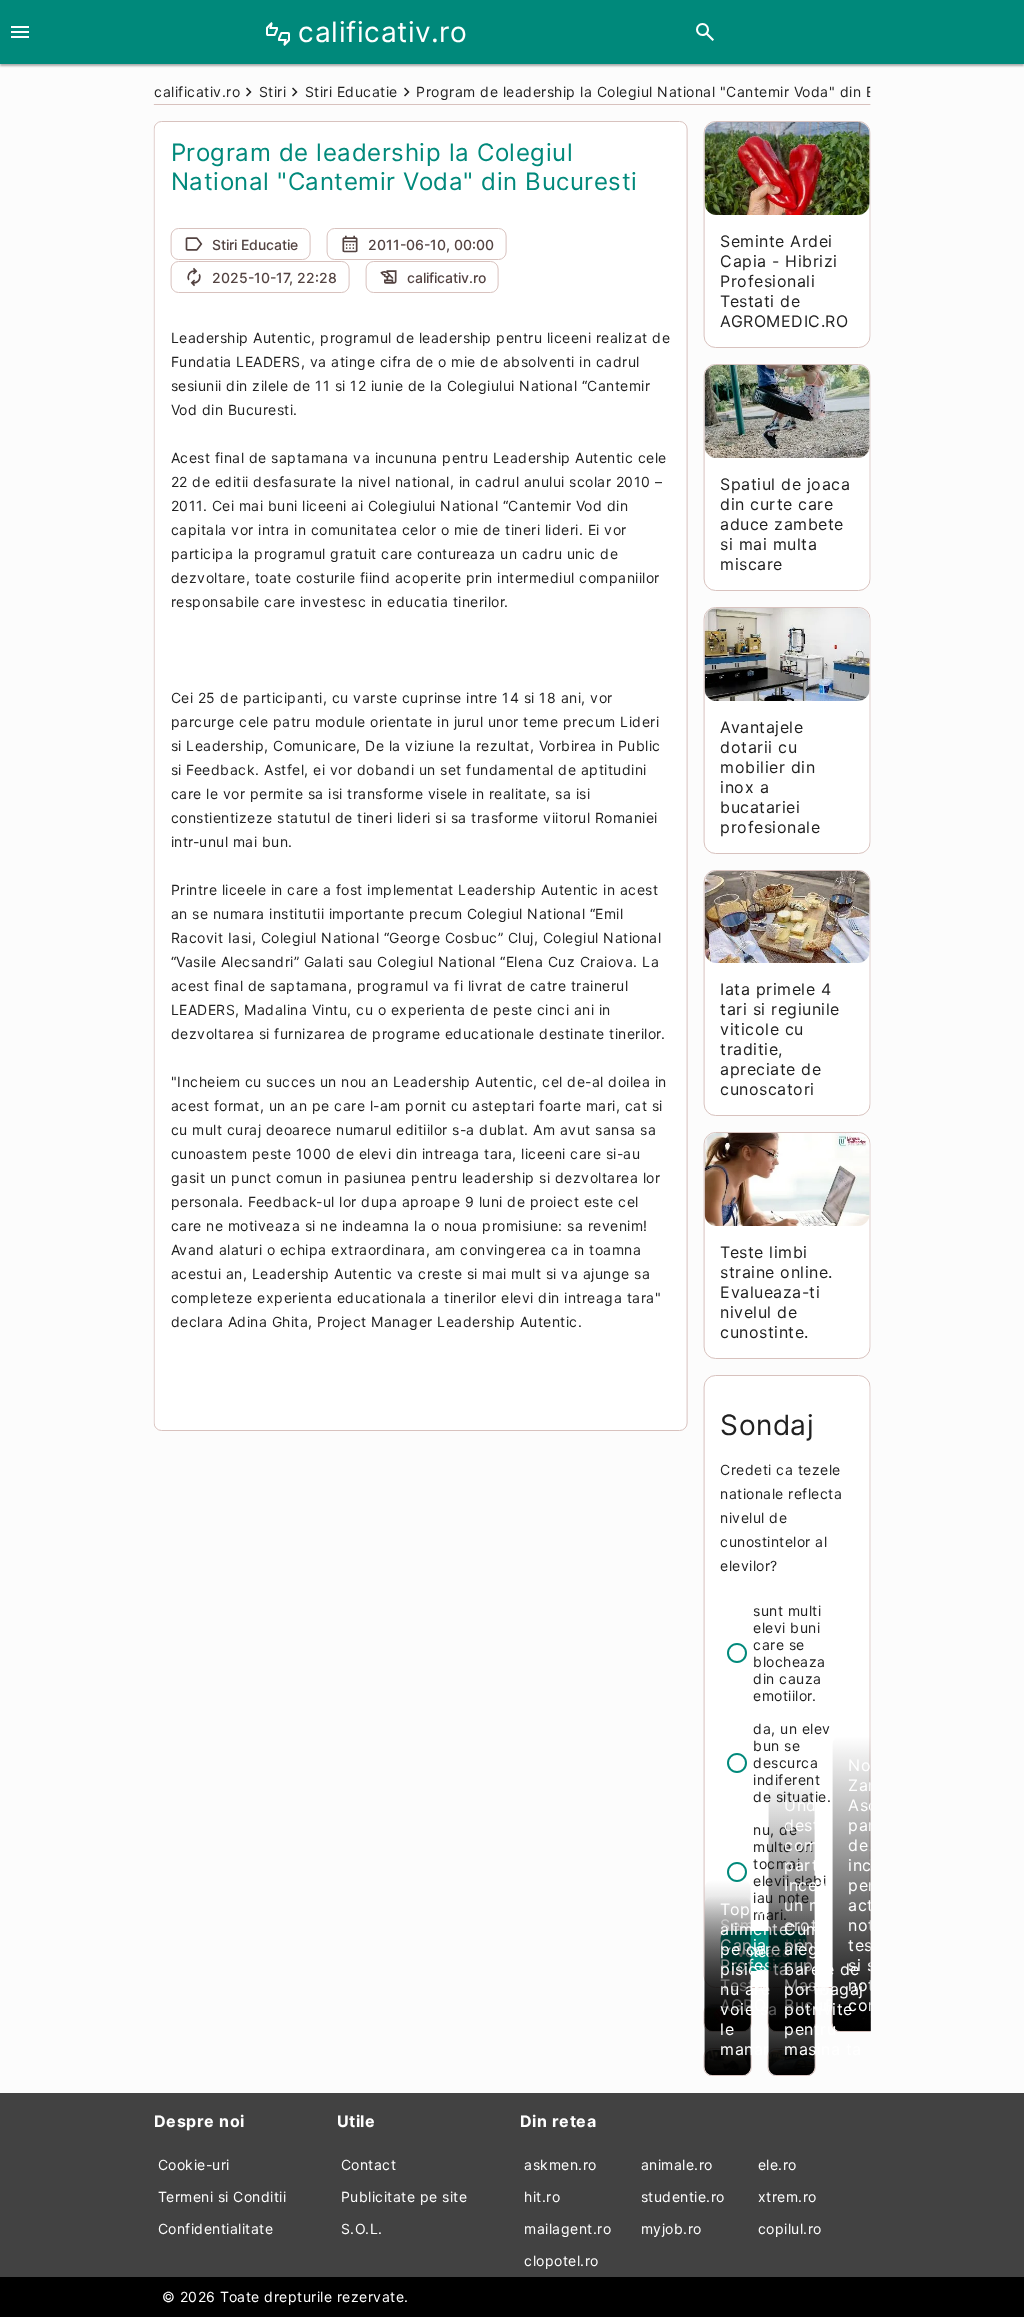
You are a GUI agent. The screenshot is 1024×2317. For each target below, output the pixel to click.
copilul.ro (790, 2228)
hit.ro (542, 2196)
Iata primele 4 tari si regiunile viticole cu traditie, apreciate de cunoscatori (780, 1039)
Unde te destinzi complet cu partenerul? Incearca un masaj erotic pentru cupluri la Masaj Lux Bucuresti (830, 1905)
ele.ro (777, 2164)
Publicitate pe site (404, 2196)
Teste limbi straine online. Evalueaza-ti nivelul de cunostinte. (776, 1292)
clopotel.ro (561, 2260)
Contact (369, 2164)
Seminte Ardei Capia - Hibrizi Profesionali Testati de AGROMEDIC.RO (784, 281)
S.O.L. (362, 2228)
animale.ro (677, 2164)
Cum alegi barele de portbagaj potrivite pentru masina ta (824, 1989)
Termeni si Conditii (222, 2196)
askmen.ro (560, 2164)
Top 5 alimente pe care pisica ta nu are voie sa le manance (756, 1979)
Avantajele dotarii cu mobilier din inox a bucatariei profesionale (770, 777)
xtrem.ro (787, 2196)
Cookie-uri (194, 2164)
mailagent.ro (567, 2228)
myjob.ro (671, 2228)
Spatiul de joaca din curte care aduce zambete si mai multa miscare (785, 524)
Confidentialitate (216, 2228)
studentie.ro (683, 2196)
